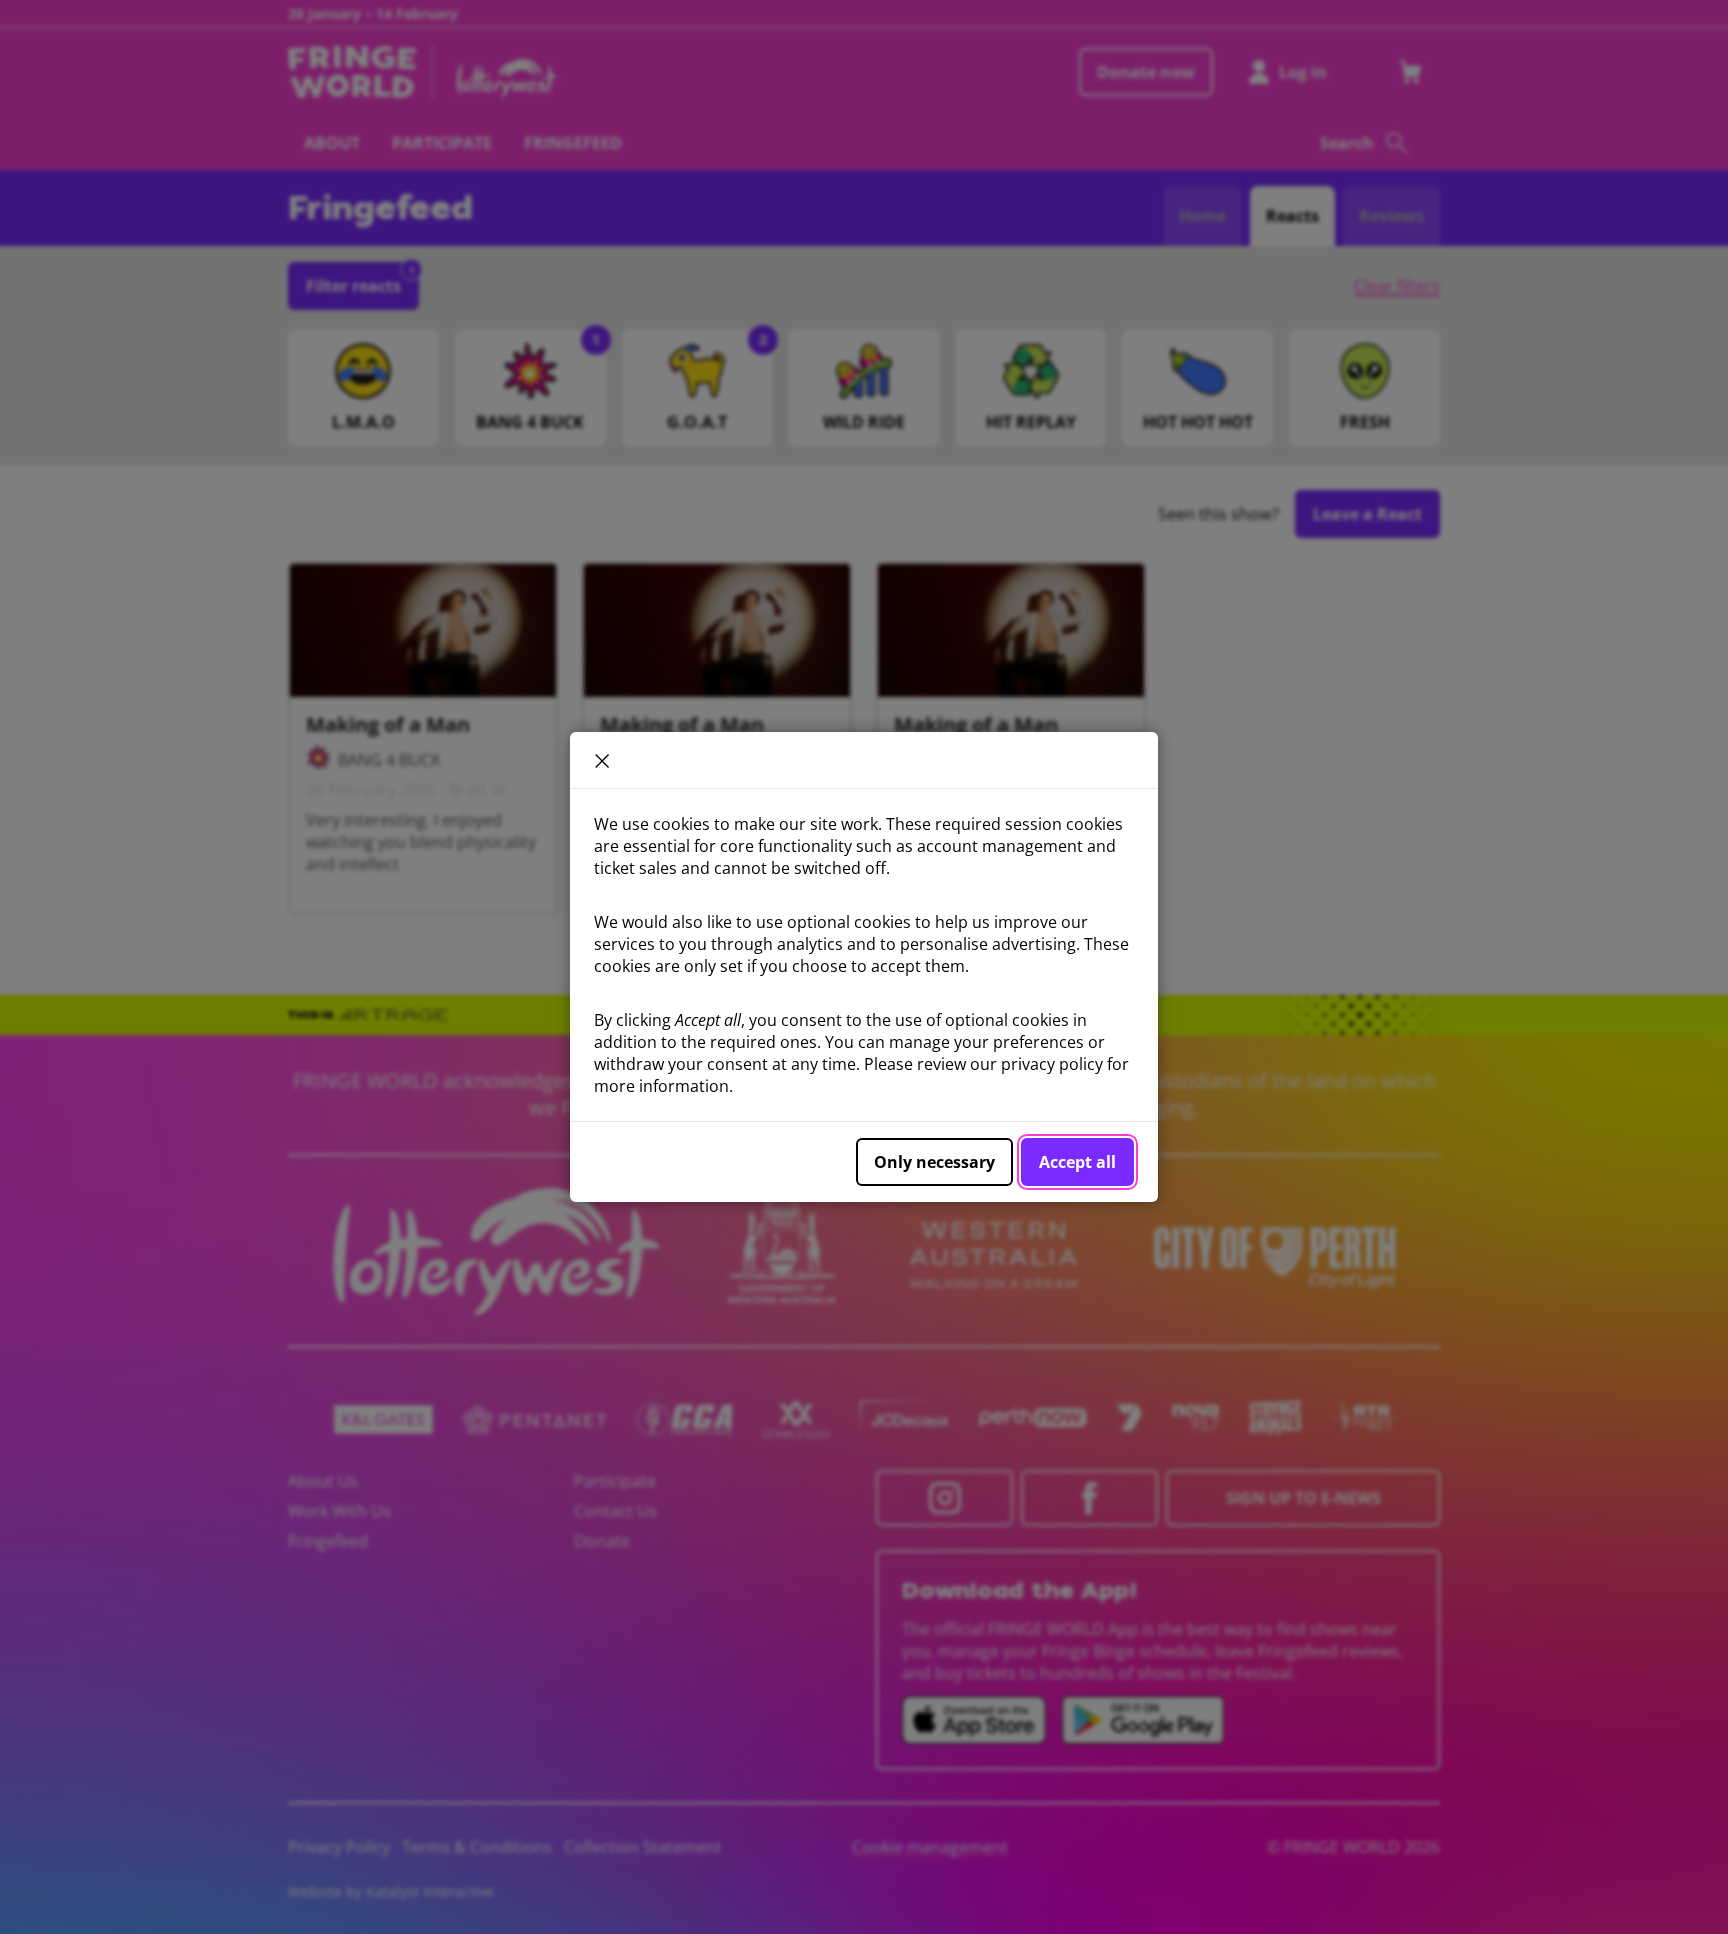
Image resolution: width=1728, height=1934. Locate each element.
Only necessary (934, 1162)
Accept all (1077, 1162)
